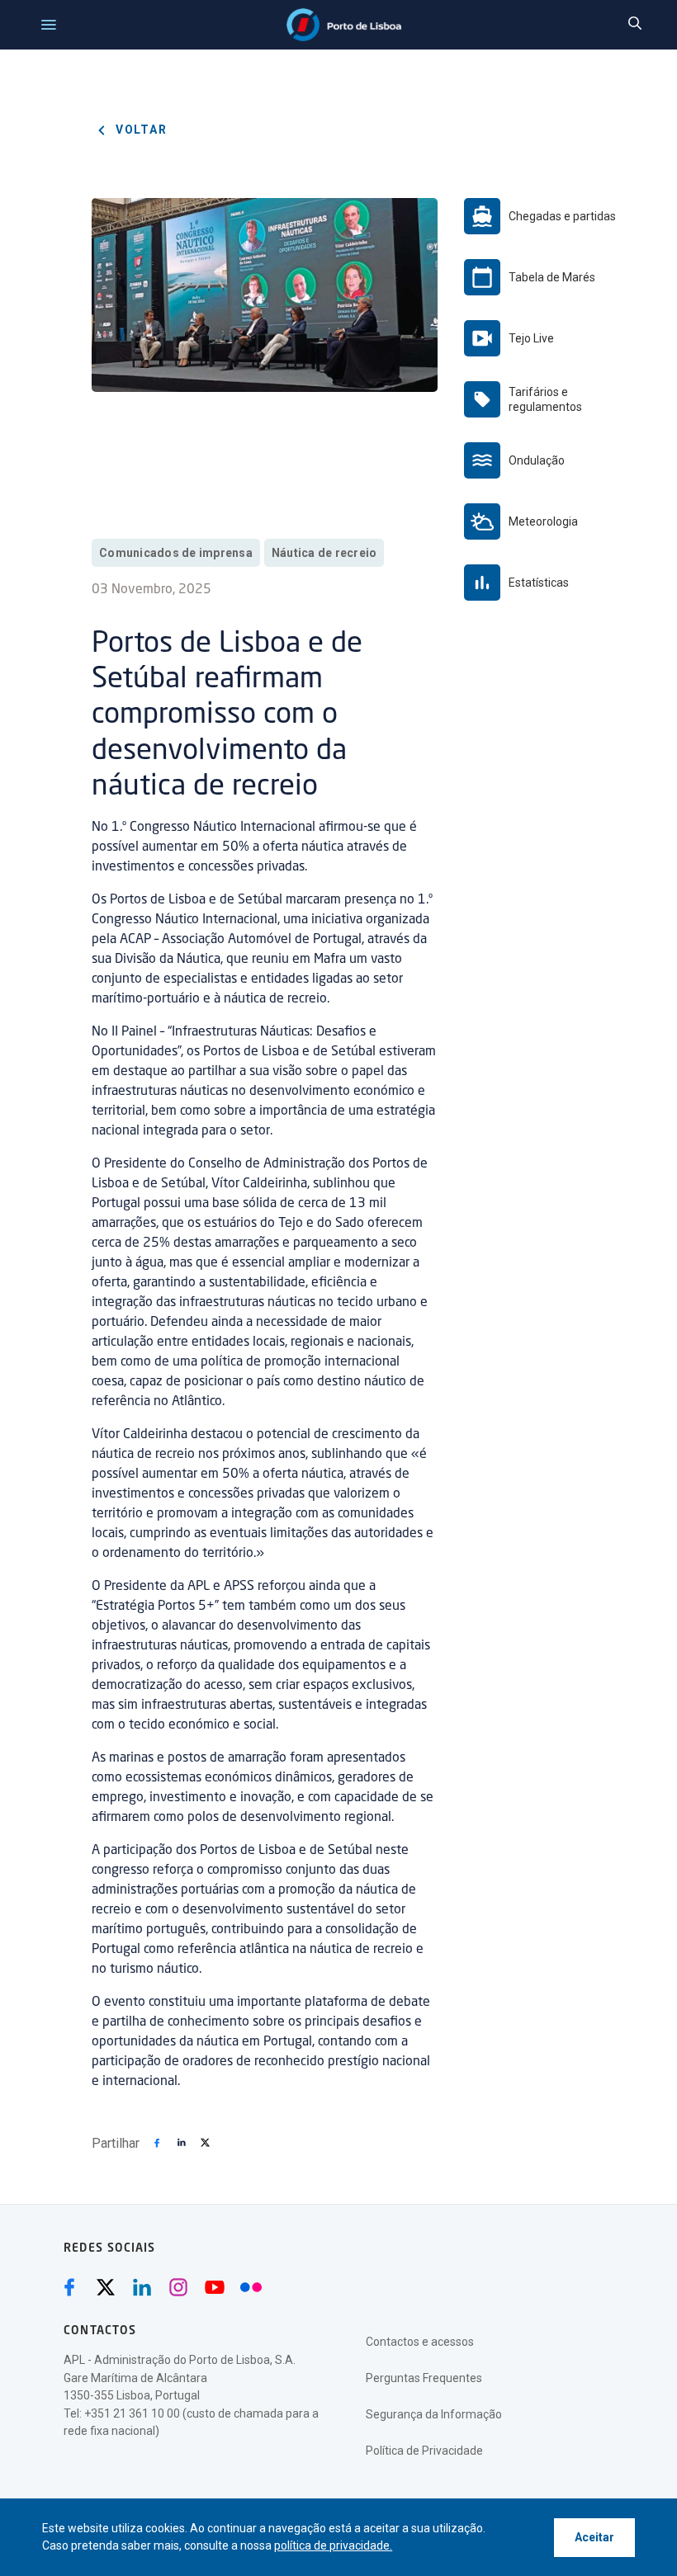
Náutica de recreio (324, 553)
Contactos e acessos (420, 2342)
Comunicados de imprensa (176, 553)
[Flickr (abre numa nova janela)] (251, 2287)
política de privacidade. (333, 2545)
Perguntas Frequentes (424, 2378)
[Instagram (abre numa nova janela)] (178, 2287)
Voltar (140, 130)
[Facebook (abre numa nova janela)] (69, 2287)
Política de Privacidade (424, 2451)
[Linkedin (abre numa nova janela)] (142, 2287)
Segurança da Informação (434, 2414)
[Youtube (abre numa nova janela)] (215, 2287)
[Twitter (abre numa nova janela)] (106, 2287)
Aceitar (594, 2537)
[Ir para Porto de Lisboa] (344, 25)
